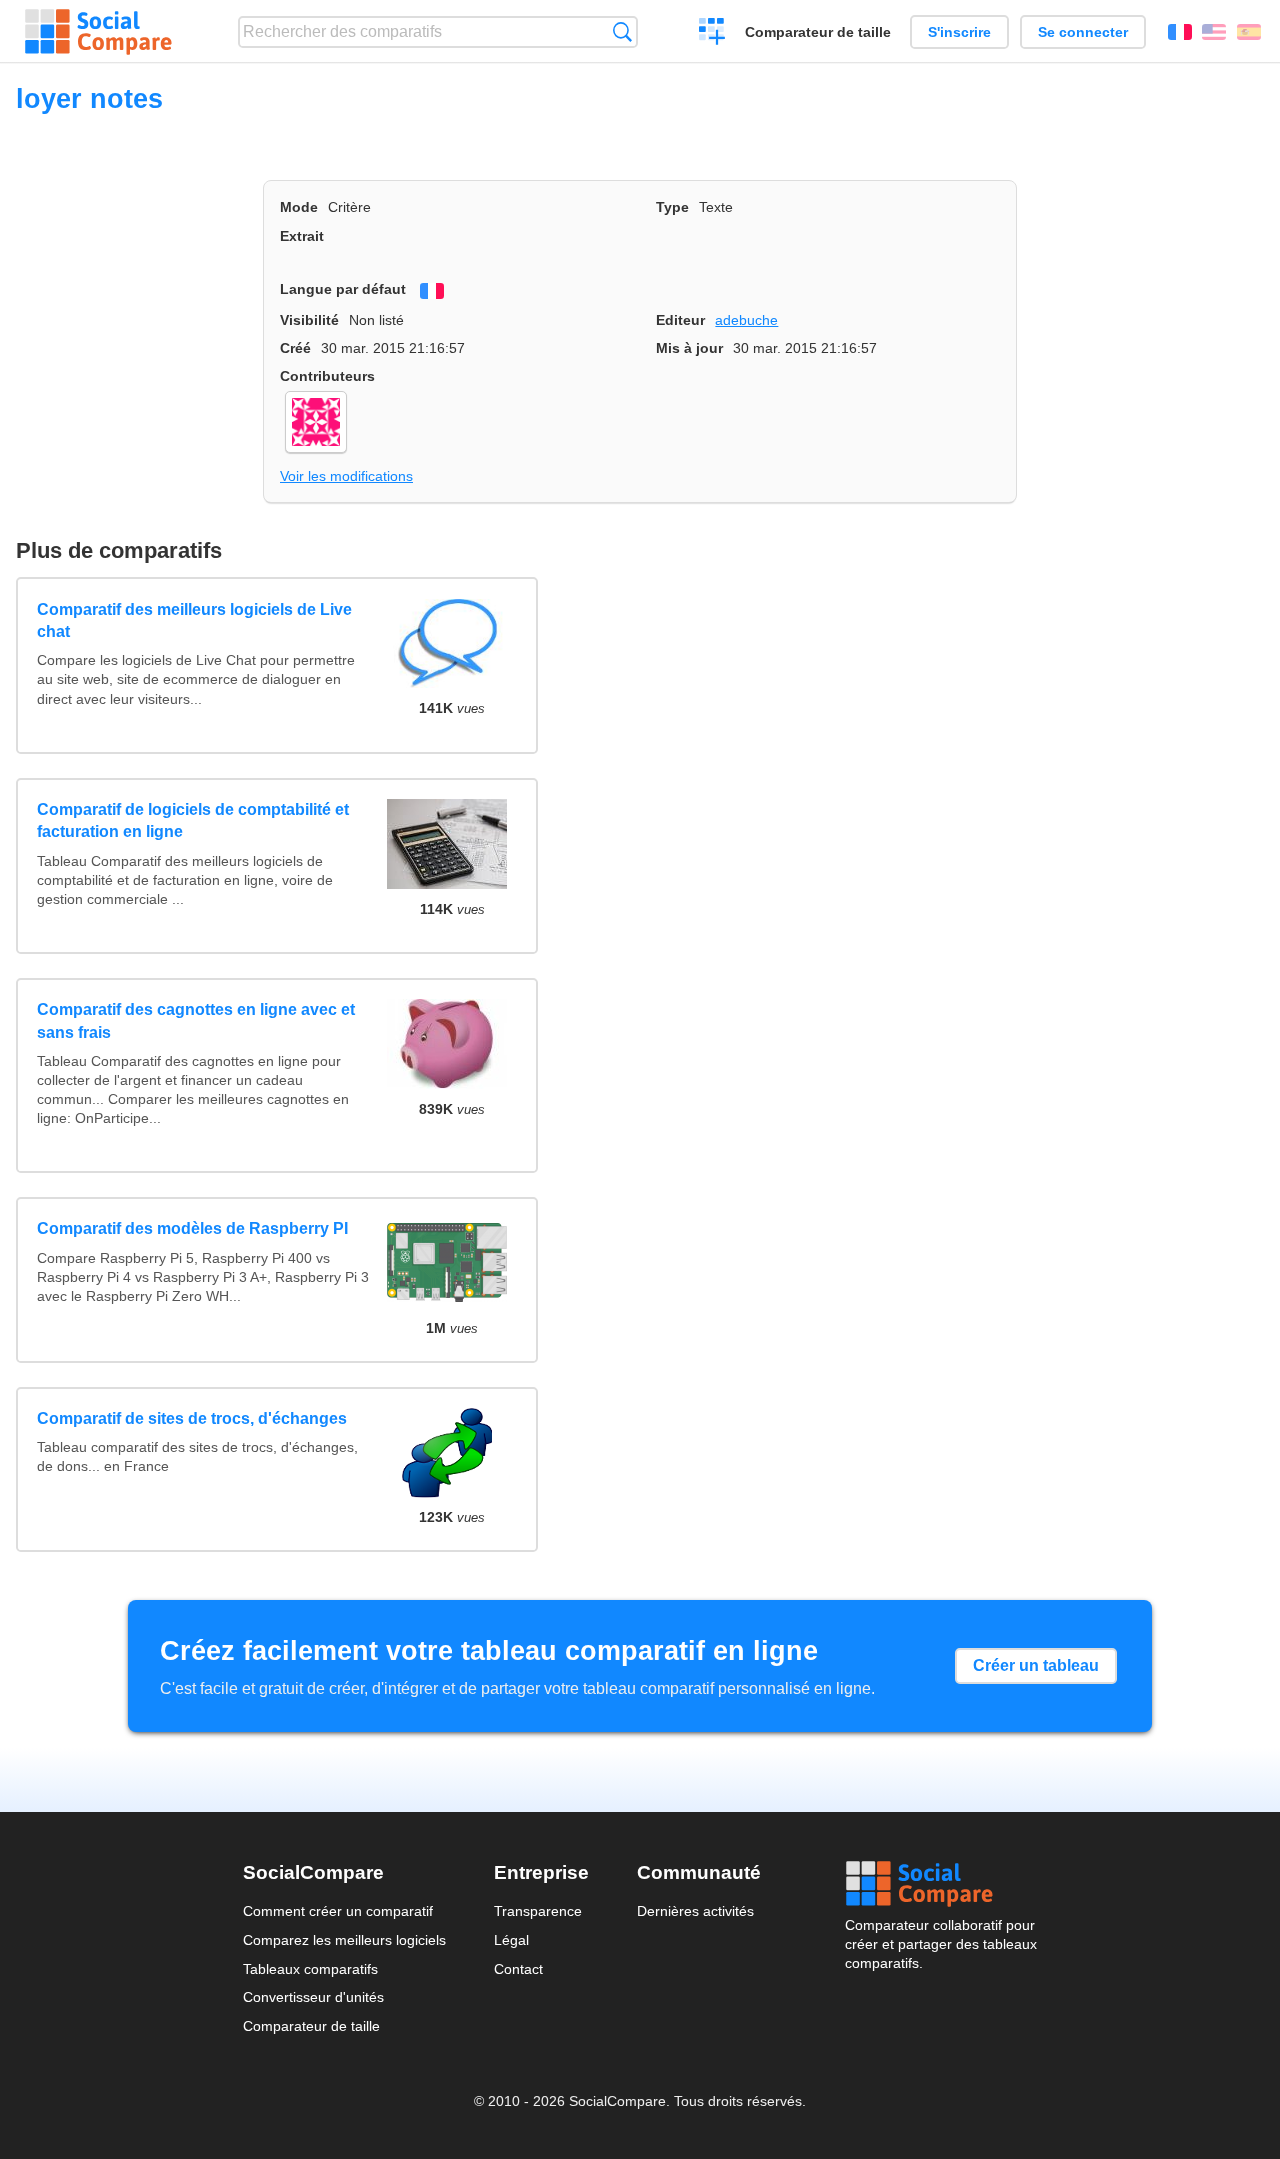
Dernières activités (695, 1911)
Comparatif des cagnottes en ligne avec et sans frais (196, 1020)
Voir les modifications (346, 476)
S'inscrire (959, 32)
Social (941, 1884)
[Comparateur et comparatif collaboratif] (98, 32)
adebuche (746, 320)
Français (1180, 32)
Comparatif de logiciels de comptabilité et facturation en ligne (193, 820)
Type (672, 207)
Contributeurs (327, 376)
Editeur (680, 320)
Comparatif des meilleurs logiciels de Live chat (194, 620)
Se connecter (1083, 32)
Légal (511, 1940)
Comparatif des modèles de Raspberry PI (192, 1228)
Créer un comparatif (712, 34)
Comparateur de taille (818, 32)
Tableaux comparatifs (310, 1969)
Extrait (302, 236)
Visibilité (309, 320)
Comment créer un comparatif (338, 1911)
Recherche (622, 31)
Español (1249, 32)
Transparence (538, 1911)
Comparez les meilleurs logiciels (344, 1940)
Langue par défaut (343, 289)
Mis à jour (689, 348)
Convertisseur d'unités (313, 1997)
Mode (299, 207)
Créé (295, 348)
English (1214, 32)
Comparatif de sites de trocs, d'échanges (192, 1418)
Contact (518, 1969)
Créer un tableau (1036, 1665)
